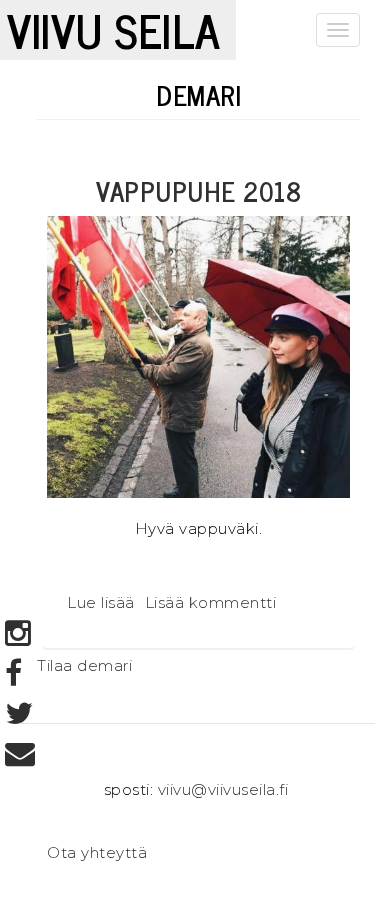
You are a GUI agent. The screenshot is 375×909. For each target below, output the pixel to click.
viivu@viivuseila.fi (223, 789)
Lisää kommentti (211, 602)
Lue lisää (101, 602)
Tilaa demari (84, 665)
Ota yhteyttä (97, 852)
